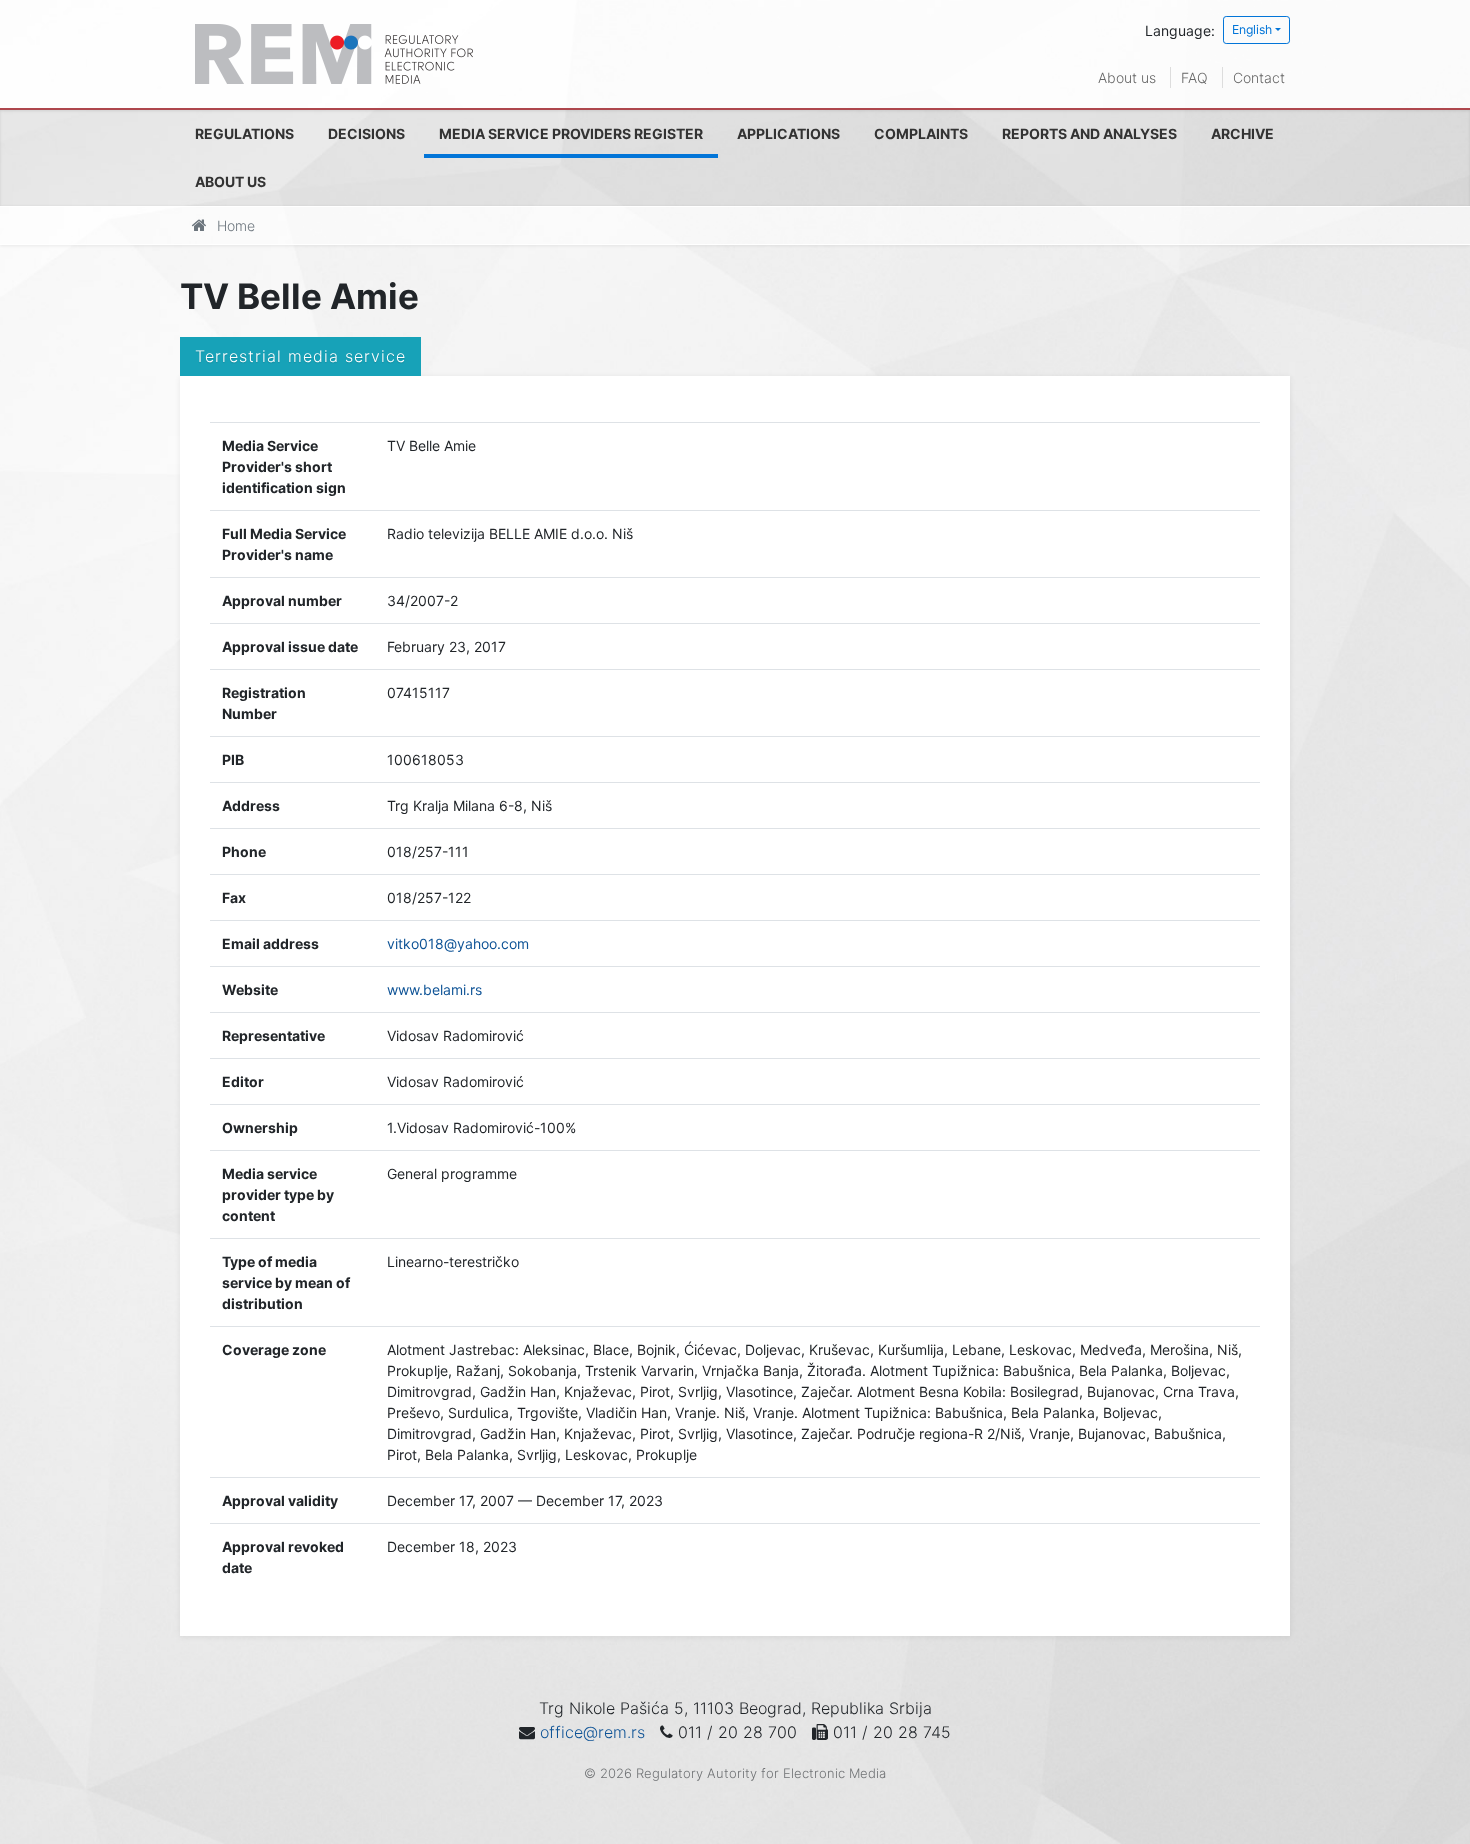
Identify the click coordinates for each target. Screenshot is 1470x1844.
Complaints (921, 133)
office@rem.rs (592, 1732)
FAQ (1194, 77)
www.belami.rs (434, 989)
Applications (788, 133)
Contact (1259, 77)
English (1252, 29)
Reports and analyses (1089, 133)
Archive (1242, 133)
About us (1127, 77)
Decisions (366, 133)
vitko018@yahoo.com (458, 943)
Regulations (244, 133)
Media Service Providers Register (571, 133)
